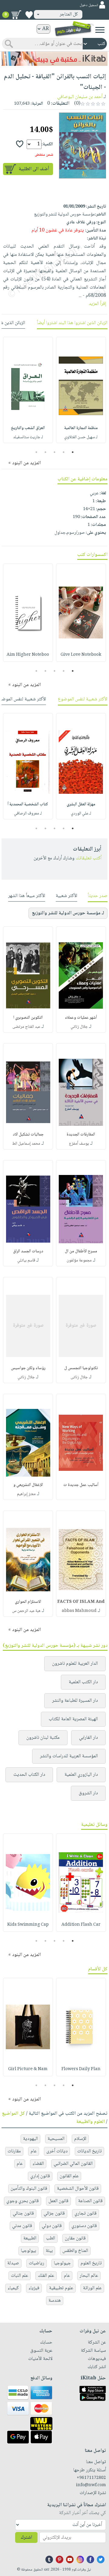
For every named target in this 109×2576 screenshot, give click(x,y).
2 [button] (64, 452)
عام (34, 2151)
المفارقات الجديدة (81, 1135)
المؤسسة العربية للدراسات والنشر (69, 1756)
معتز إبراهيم (26, 1494)
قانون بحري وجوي (23, 2201)
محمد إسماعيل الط (26, 1144)
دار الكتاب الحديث (29, 1775)
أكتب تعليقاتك (89, 858)
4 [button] (46, 452)
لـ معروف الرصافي (28, 814)
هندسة (55, 2301)
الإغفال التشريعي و (28, 1485)
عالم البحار (89, 2276)
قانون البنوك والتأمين (29, 2189)
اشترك (26, 2538)
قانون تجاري (86, 2214)
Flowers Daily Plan (81, 2069)
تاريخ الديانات (89, 2151)
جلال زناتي (79, 1027)
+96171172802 (91, 2478)
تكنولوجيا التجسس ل (81, 1368)
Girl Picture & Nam (28, 2069)
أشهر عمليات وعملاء (81, 1018)
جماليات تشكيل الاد (28, 1135)
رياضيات (36, 2263)
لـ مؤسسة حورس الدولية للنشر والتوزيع (68, 913)
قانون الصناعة (90, 2201)
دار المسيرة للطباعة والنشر (75, 1701)
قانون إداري (40, 2176)
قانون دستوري (84, 2226)
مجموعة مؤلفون (79, 1261)
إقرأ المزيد (97, 304)
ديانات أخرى (57, 2151)
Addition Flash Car (81, 1925)
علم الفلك (46, 2276)
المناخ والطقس (75, 2251)
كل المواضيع (13, 2114)
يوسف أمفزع (79, 1144)
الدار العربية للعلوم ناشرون (75, 1664)
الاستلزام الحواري (28, 1602)
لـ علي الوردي (81, 814)
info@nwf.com (91, 2485)
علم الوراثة (92, 2288)
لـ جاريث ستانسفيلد (28, 437)
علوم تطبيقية (61, 2288)
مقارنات (14, 2151)
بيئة (49, 2251)
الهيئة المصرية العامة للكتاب (73, 1719)
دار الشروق (88, 1793)
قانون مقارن (75, 2238)
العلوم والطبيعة (91, 2122)
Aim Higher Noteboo (28, 655)
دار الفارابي (88, 1738)
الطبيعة (30, 2238)
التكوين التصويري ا (28, 1018)
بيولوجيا (28, 2251)
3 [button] (55, 452)
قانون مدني (22, 2226)
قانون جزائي (54, 2214)
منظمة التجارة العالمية (81, 428)
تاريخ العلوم (91, 2263)
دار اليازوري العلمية (81, 1775)
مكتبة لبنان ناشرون (43, 1738)
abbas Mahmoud (79, 1611)
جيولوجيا (62, 2263)
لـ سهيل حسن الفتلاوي (81, 437)
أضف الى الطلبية (34, 169)
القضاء (38, 2164)
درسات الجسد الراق (28, 1251)
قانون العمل (58, 2201)
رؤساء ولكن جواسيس (28, 1368)
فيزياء (34, 2288)
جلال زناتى (79, 1377)
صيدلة (13, 2263)
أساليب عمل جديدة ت (81, 1485)
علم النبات (20, 2276)
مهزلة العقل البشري (81, 804)
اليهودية (30, 2139)
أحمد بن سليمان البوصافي (80, 97)
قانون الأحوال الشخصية (78, 2189)
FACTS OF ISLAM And (81, 1602)
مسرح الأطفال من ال (81, 1251)
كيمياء (13, 2288)
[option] (81, 390)
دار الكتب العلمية (83, 1682)
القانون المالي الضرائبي (73, 2164)
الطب (51, 2238)
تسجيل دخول (89, 5)
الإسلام (80, 2139)
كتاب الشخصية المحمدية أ (28, 804)
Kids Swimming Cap (28, 1925)
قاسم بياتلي (26, 1261)
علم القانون (69, 2176)
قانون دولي (52, 2226)
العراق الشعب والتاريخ (28, 428)
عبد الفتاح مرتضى (26, 1027)
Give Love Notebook (81, 655)
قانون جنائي (23, 2214)
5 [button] (36, 452)
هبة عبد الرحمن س (26, 1611)
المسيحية (56, 2139)
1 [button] (73, 452)
